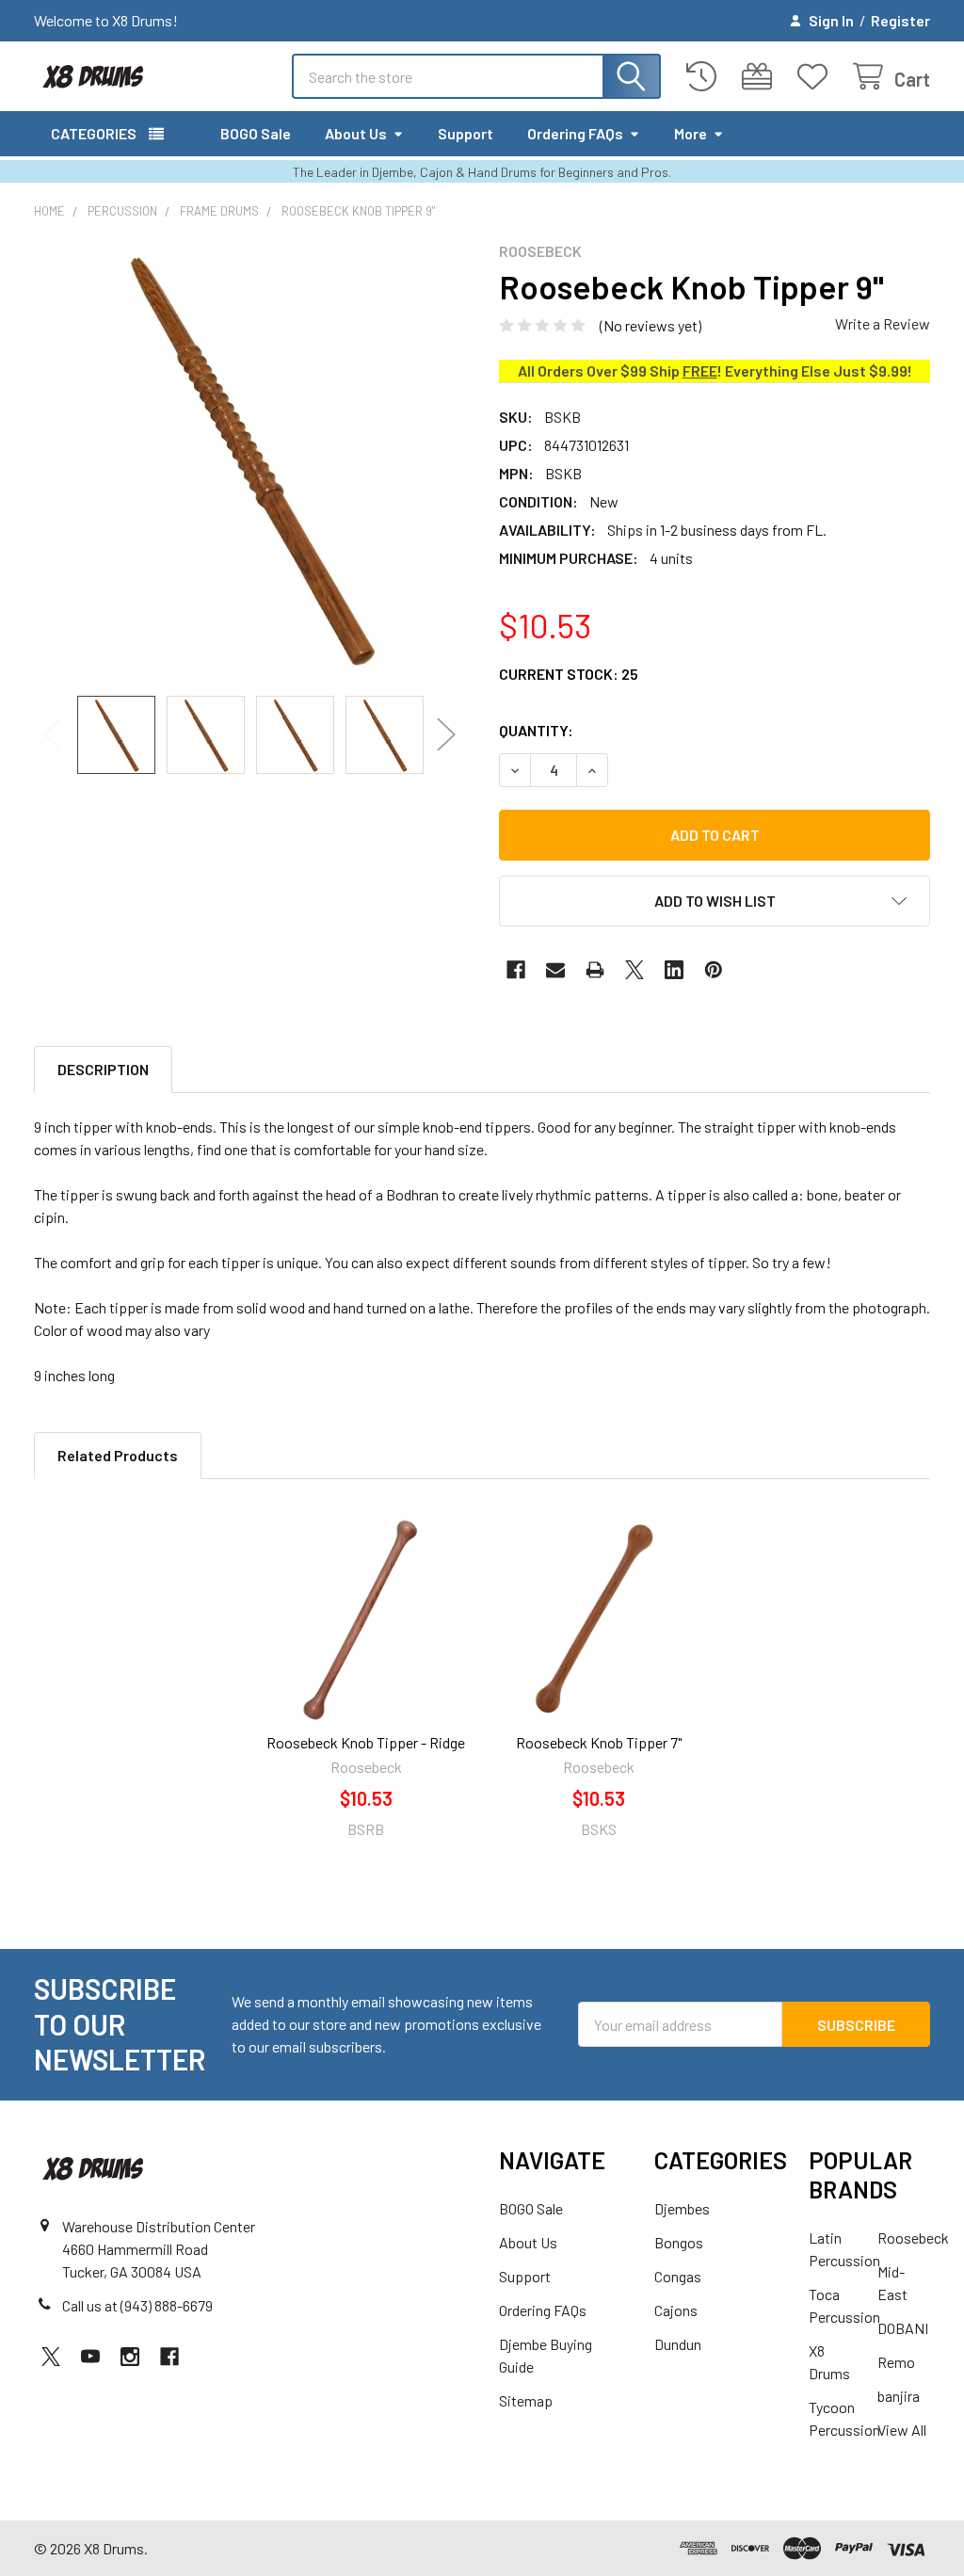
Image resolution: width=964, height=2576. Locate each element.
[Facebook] (516, 970)
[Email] (555, 970)
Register (900, 20)
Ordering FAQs (575, 133)
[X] (635, 970)
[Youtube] (90, 2357)
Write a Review (883, 323)
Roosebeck (913, 2238)
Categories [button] (94, 133)
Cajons (676, 2310)
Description (103, 1069)
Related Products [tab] (118, 1455)
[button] (715, 901)
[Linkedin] (674, 970)
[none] (249, 458)
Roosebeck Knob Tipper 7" (599, 1742)
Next (446, 735)
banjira (899, 2396)
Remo (896, 2362)
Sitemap (526, 2400)
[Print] (595, 970)
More (691, 133)
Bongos (679, 2242)
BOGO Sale (256, 133)
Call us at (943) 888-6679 (137, 2305)
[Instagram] (130, 2357)
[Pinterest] (714, 970)
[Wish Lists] (817, 77)
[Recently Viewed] (706, 77)
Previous (53, 735)
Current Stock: (569, 674)
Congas (678, 2276)
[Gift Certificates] (761, 77)
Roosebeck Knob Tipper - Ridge (366, 1742)
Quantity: (536, 730)
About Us (356, 133)
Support (466, 133)
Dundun (678, 2344)
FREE (700, 370)
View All (902, 2430)
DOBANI (903, 2328)
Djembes (682, 2208)
